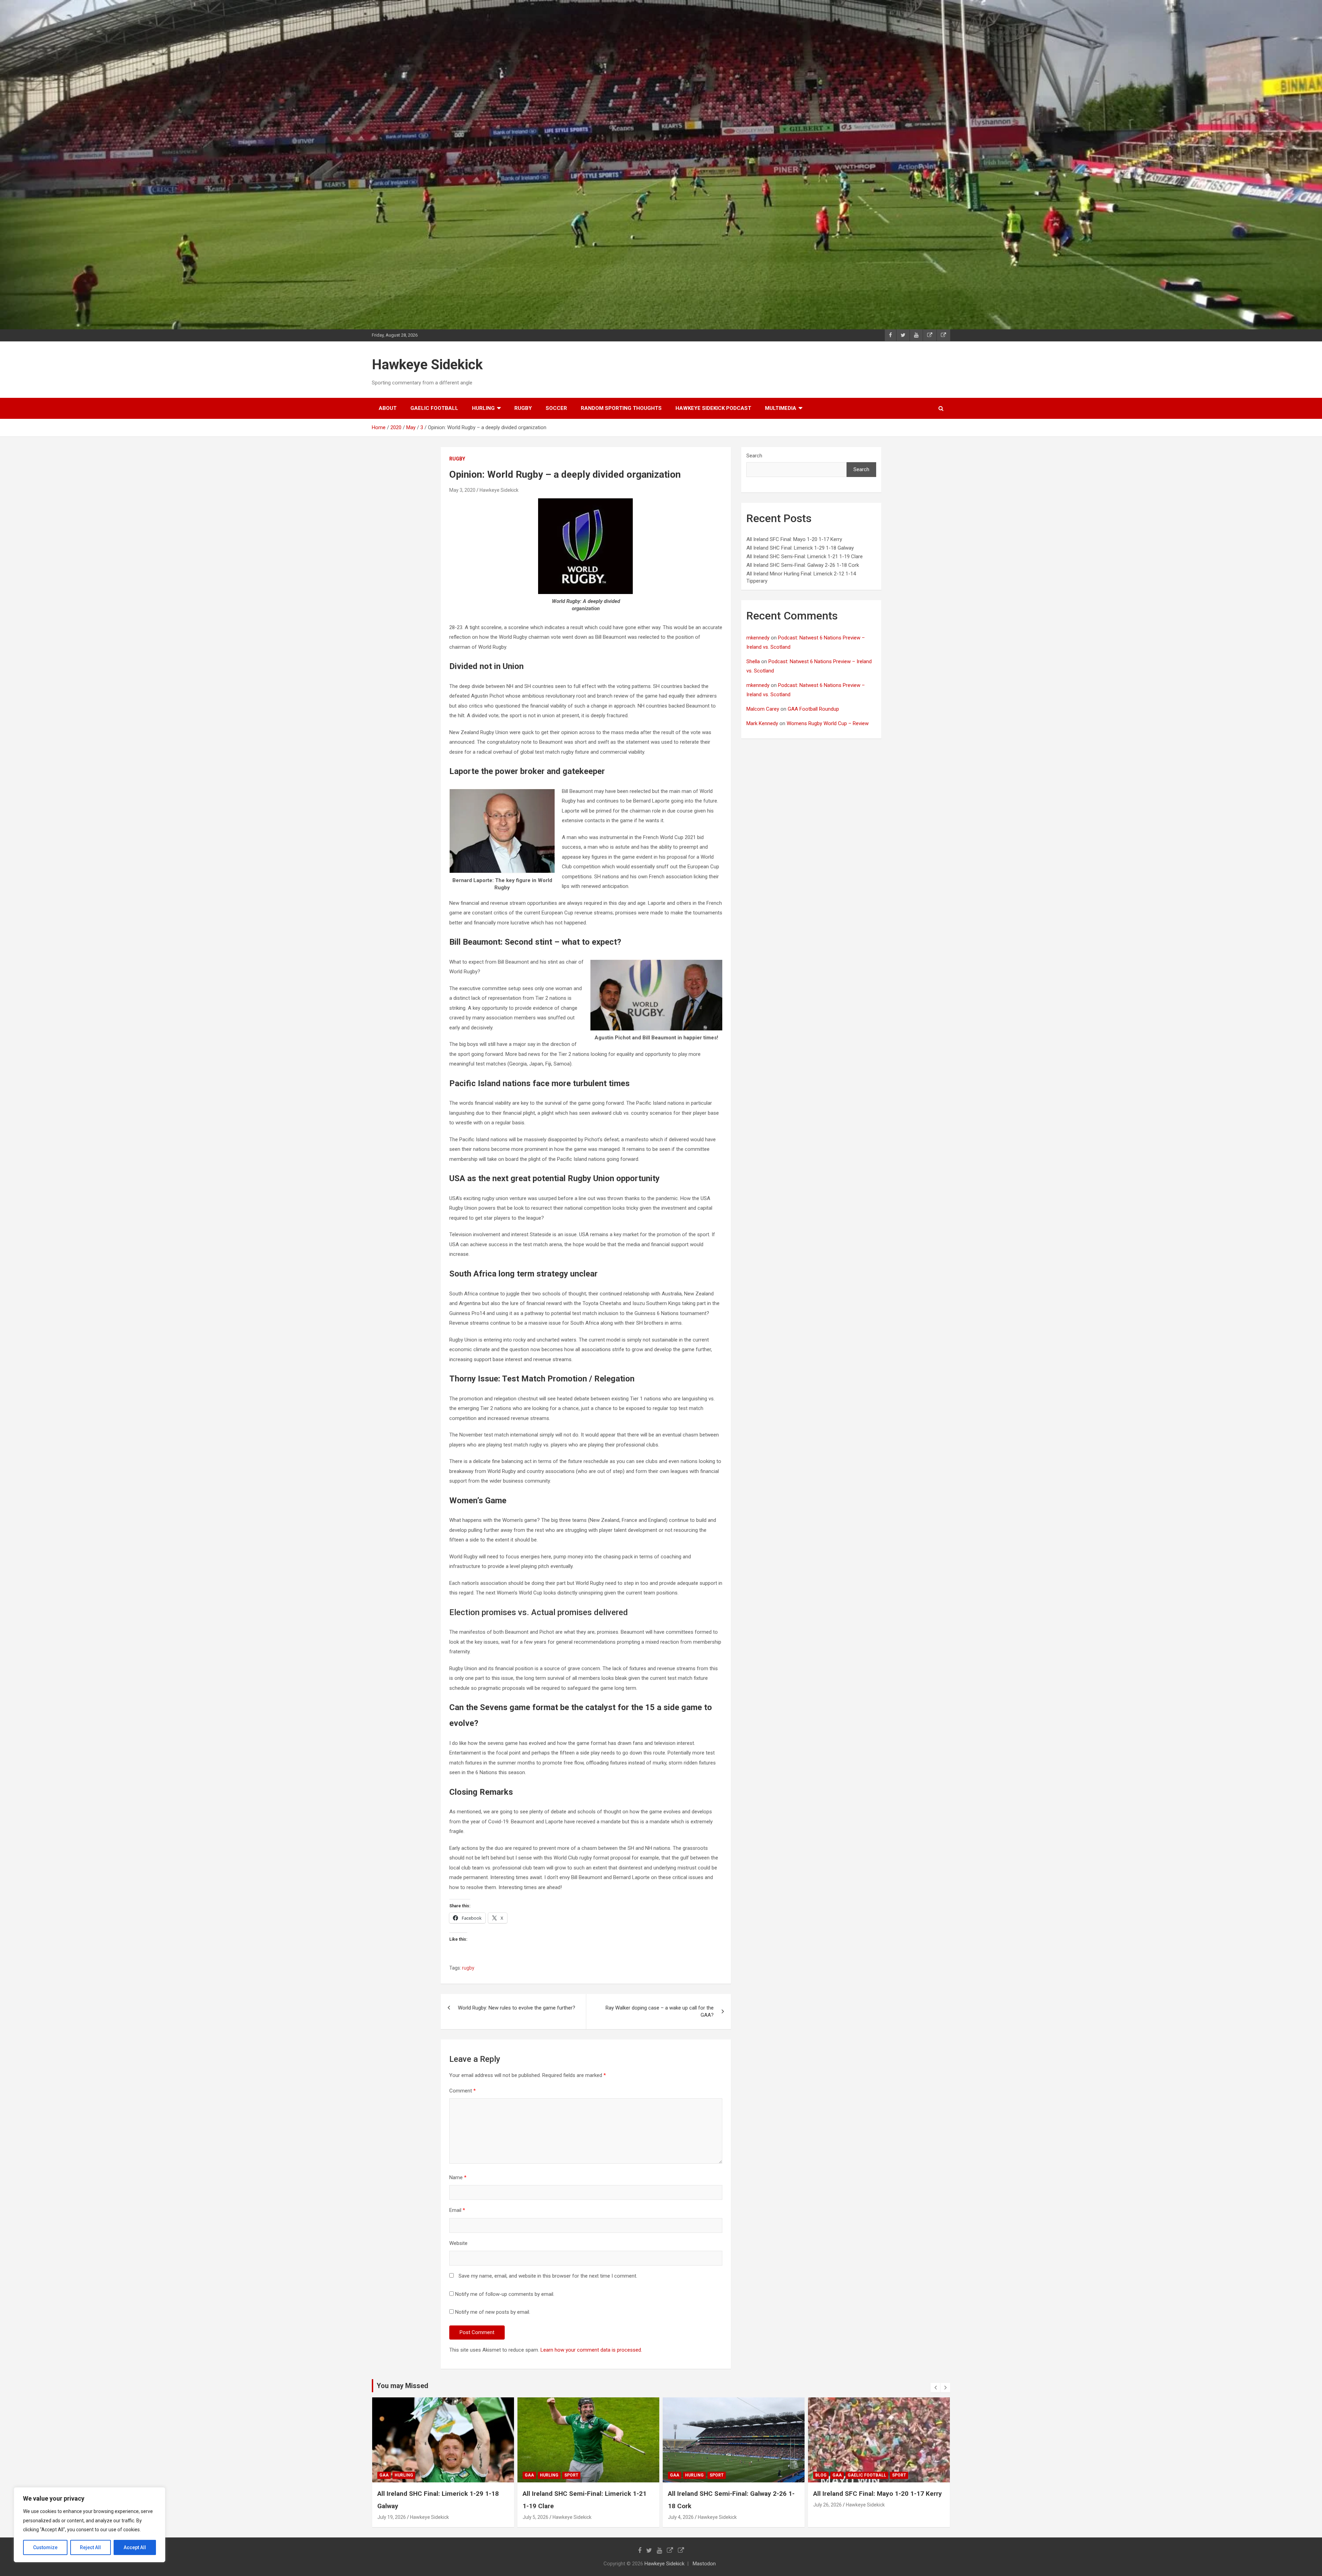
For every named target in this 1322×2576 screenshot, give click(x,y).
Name (458, 2177)
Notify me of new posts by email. (493, 2312)
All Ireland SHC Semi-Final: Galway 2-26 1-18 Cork (803, 565)
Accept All (135, 2547)
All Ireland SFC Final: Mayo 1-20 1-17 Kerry (794, 539)
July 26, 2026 (537, 2505)
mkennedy (758, 638)
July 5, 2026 (826, 2517)
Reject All (90, 2547)
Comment (463, 2091)
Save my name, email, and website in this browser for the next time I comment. (548, 2276)
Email (457, 2210)
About (388, 408)
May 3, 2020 (462, 490)
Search (754, 456)
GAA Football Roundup (813, 709)
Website (458, 2243)
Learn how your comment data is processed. (591, 2350)
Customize (45, 2547)
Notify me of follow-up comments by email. (505, 2294)
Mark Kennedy (762, 723)
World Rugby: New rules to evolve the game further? (517, 2008)
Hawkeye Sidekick (427, 365)
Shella (753, 661)
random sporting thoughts (621, 408)
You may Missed (402, 2386)
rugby (523, 408)
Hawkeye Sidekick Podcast (713, 408)
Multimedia (781, 408)
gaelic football (434, 408)
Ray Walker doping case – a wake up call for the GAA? (660, 2011)
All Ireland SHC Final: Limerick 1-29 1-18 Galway (800, 548)
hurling (483, 408)
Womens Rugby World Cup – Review (828, 723)
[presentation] (935, 2388)
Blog (530, 2475)
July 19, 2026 (682, 2517)
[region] (90, 2525)
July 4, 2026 (390, 2517)
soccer (556, 408)
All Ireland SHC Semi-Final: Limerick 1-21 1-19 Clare (805, 556)
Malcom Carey (763, 709)
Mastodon (704, 2564)
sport (426, 2475)
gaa (384, 2475)
